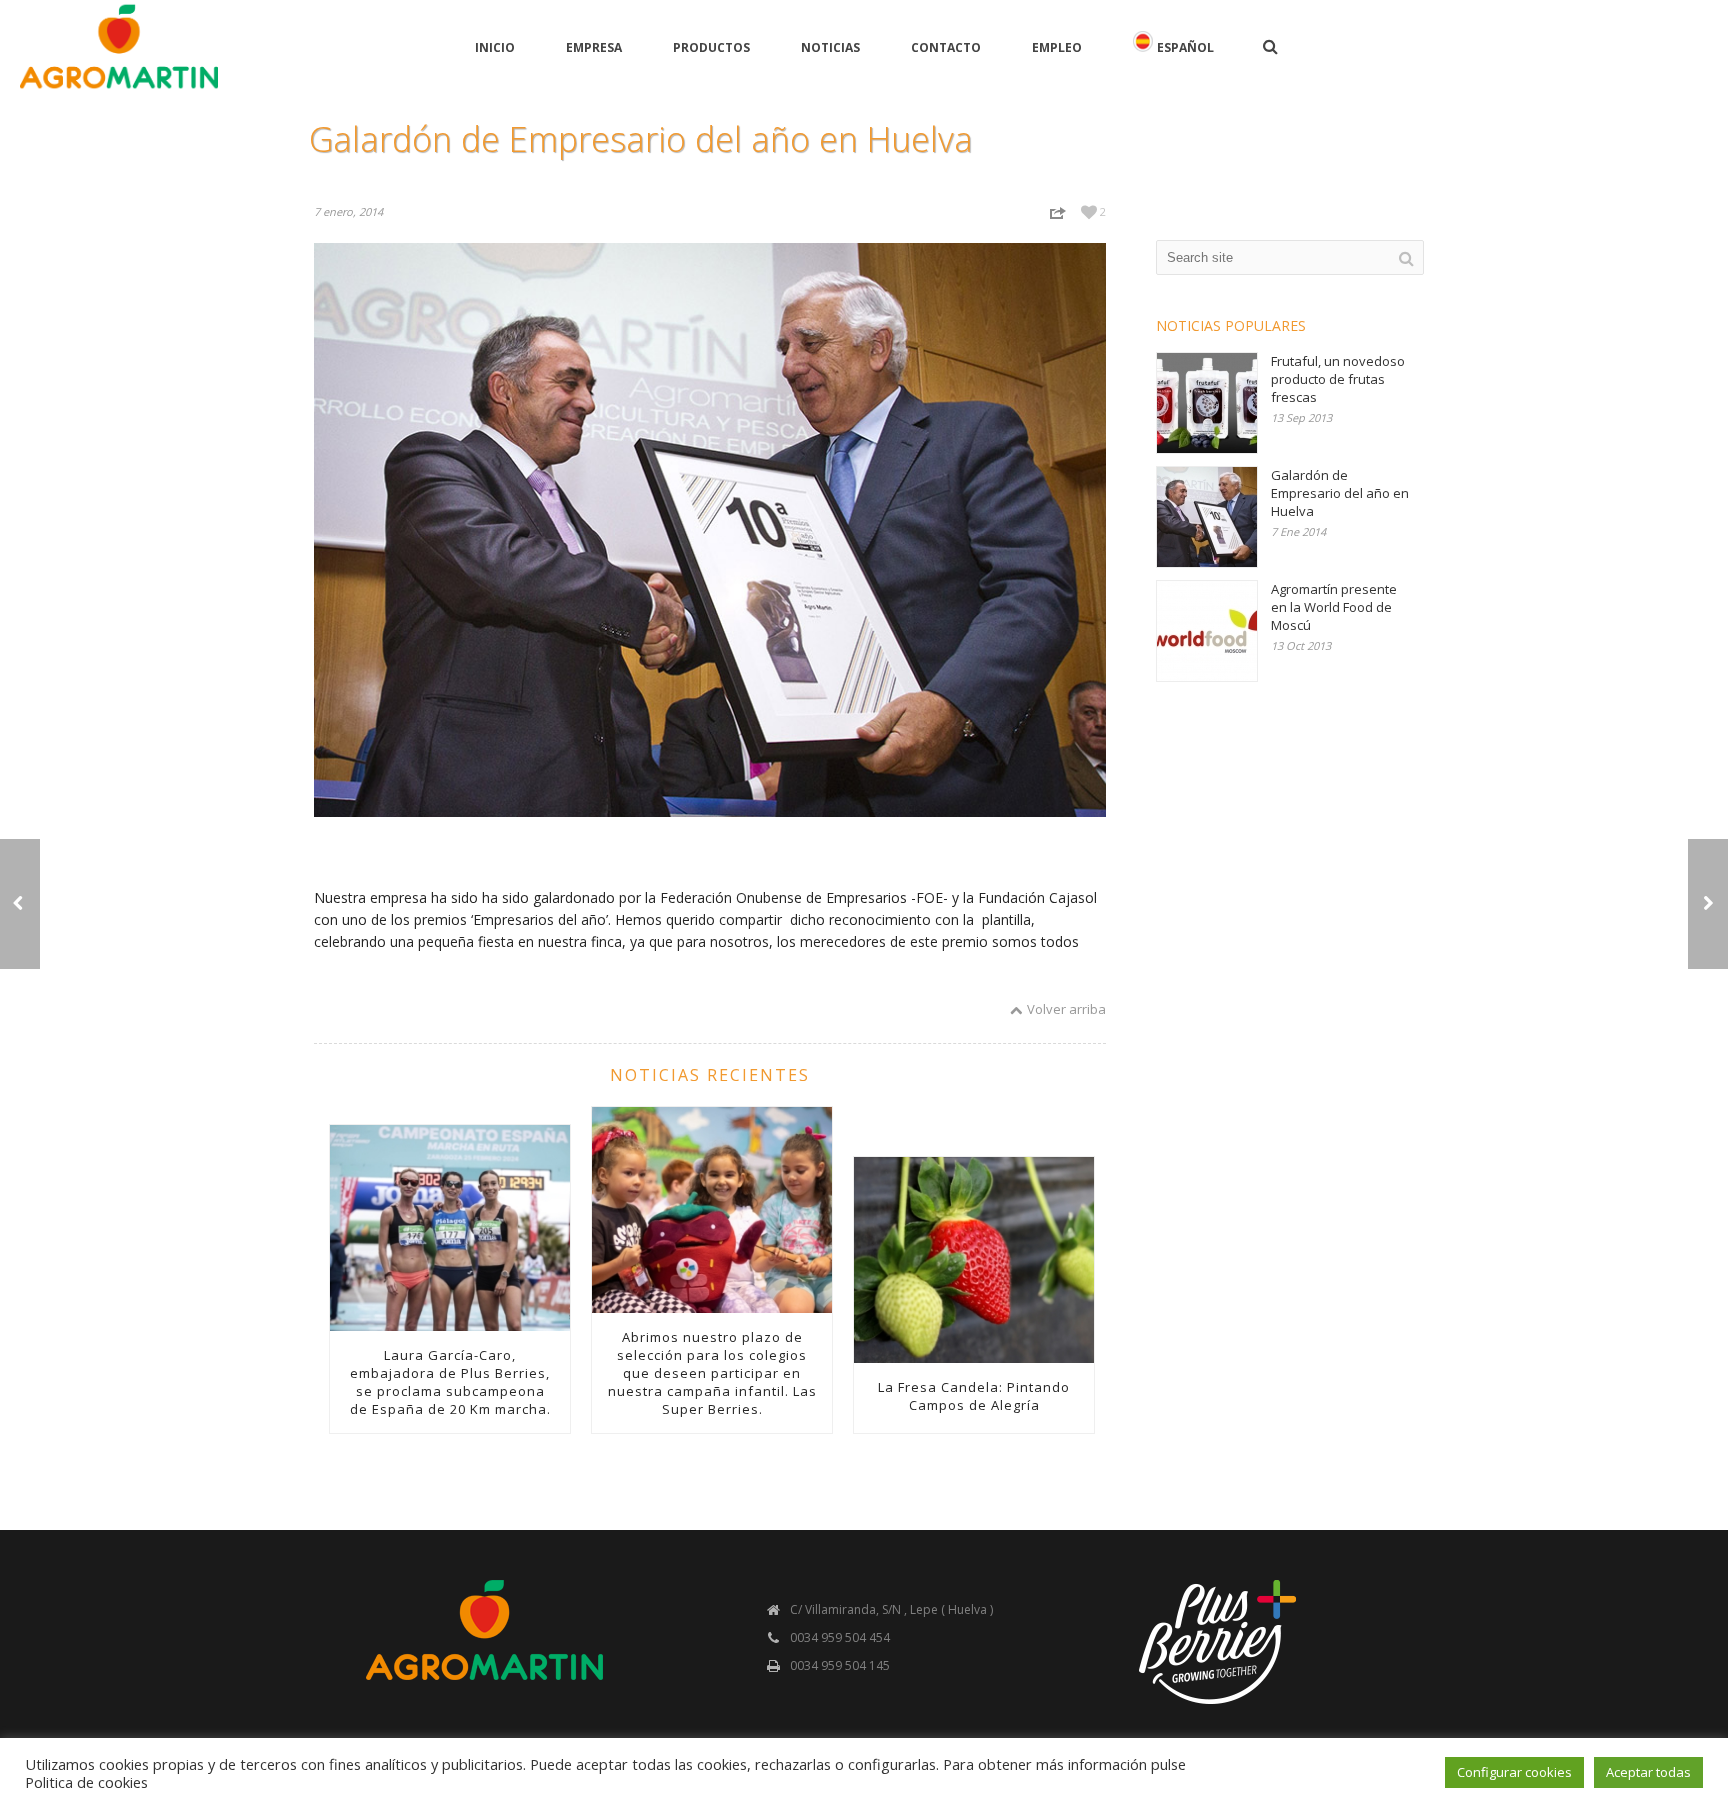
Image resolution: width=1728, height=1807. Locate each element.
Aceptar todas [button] (1648, 1772)
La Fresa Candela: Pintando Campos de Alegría (974, 1396)
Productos (711, 47)
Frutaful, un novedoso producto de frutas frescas (1338, 379)
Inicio (495, 47)
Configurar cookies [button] (1514, 1772)
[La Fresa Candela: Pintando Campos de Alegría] (974, 1259)
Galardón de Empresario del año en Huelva (1340, 493)
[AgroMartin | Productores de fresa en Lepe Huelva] (119, 46)
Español (1185, 47)
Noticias (830, 47)
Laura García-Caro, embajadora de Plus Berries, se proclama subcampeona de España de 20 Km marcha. (450, 1382)
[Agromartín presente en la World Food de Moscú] (1207, 631)
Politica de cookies (86, 1782)
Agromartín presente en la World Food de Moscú (1334, 607)
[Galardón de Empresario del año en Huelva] (1207, 517)
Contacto (946, 47)
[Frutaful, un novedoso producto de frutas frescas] (1207, 403)
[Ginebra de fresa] (20, 904)
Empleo (1057, 47)
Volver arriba (1066, 1009)
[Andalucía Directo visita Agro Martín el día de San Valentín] (1708, 904)
